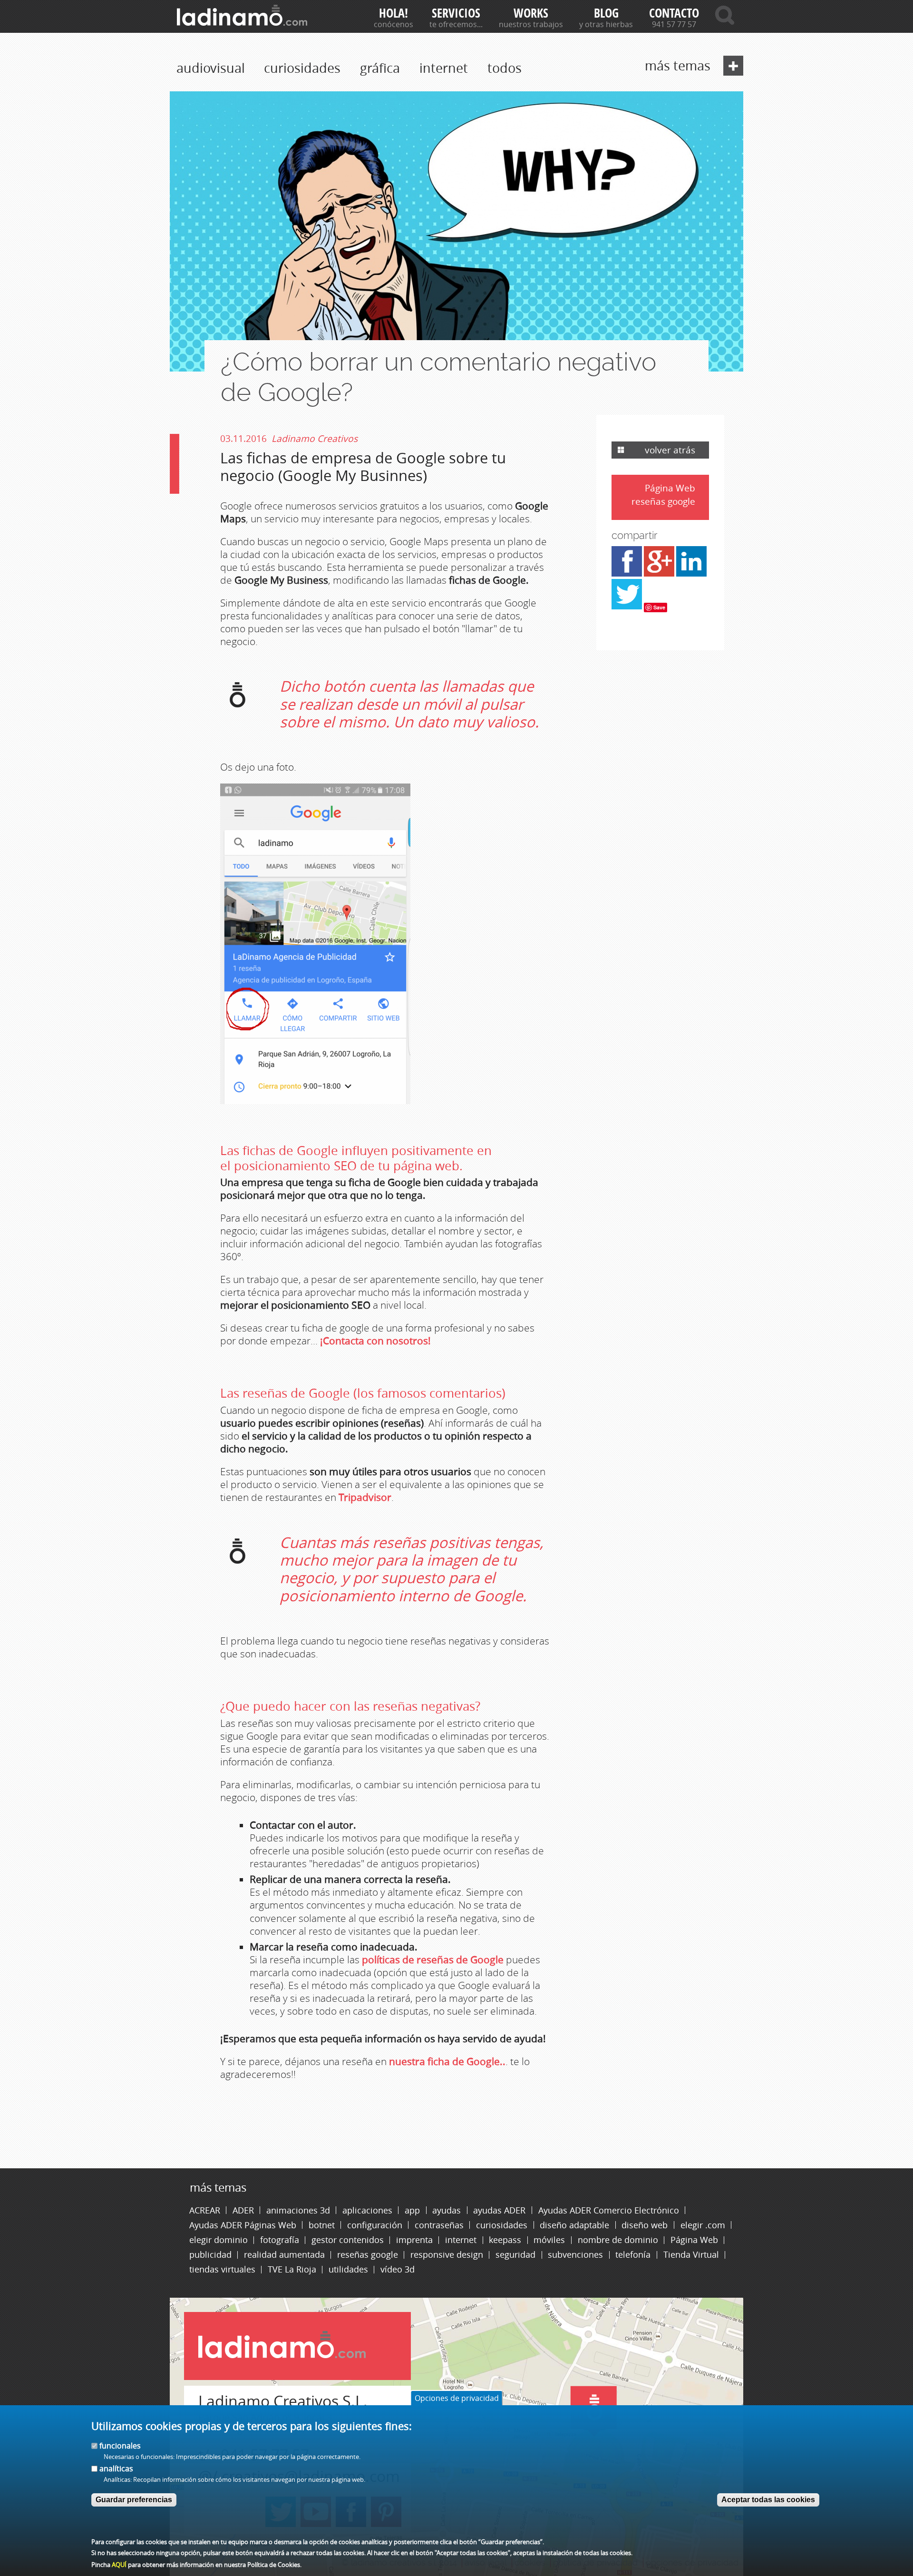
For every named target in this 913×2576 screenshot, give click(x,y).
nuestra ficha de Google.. (447, 2061)
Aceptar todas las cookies (768, 2500)
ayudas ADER (499, 2210)
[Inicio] (242, 15)
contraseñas (439, 2225)
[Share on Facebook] (627, 574)
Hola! (393, 13)
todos (505, 68)
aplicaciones (367, 2210)
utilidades (348, 2269)
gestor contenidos (348, 2240)
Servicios (456, 13)
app (412, 2210)
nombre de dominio (618, 2240)
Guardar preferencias (134, 2500)
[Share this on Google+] (659, 574)
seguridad (515, 2255)
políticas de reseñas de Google (434, 1959)
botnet (322, 2225)
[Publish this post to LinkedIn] (691, 574)
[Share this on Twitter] (627, 607)
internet (444, 68)
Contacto (674, 13)
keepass (505, 2240)
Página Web (670, 488)
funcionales (120, 2446)
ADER (243, 2210)
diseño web (645, 2225)
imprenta (414, 2240)
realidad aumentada (284, 2255)
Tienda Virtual (691, 2255)
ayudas (447, 2210)
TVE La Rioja (292, 2269)
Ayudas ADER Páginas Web (243, 2225)
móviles (549, 2240)
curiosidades (302, 68)
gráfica (380, 68)
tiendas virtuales (222, 2269)
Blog (606, 13)
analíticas (116, 2468)
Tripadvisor (365, 1497)
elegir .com (703, 2225)
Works (531, 13)
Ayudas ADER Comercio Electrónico (609, 2210)
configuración (375, 2225)
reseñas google (663, 502)
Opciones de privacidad (457, 2398)
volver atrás (670, 450)
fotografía (280, 2240)
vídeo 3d (398, 2269)
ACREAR (205, 2210)
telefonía (633, 2255)
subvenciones (575, 2255)
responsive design (447, 2255)
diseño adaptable (574, 2225)
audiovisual (211, 68)
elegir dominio (219, 2240)
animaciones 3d (298, 2210)
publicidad (210, 2255)
